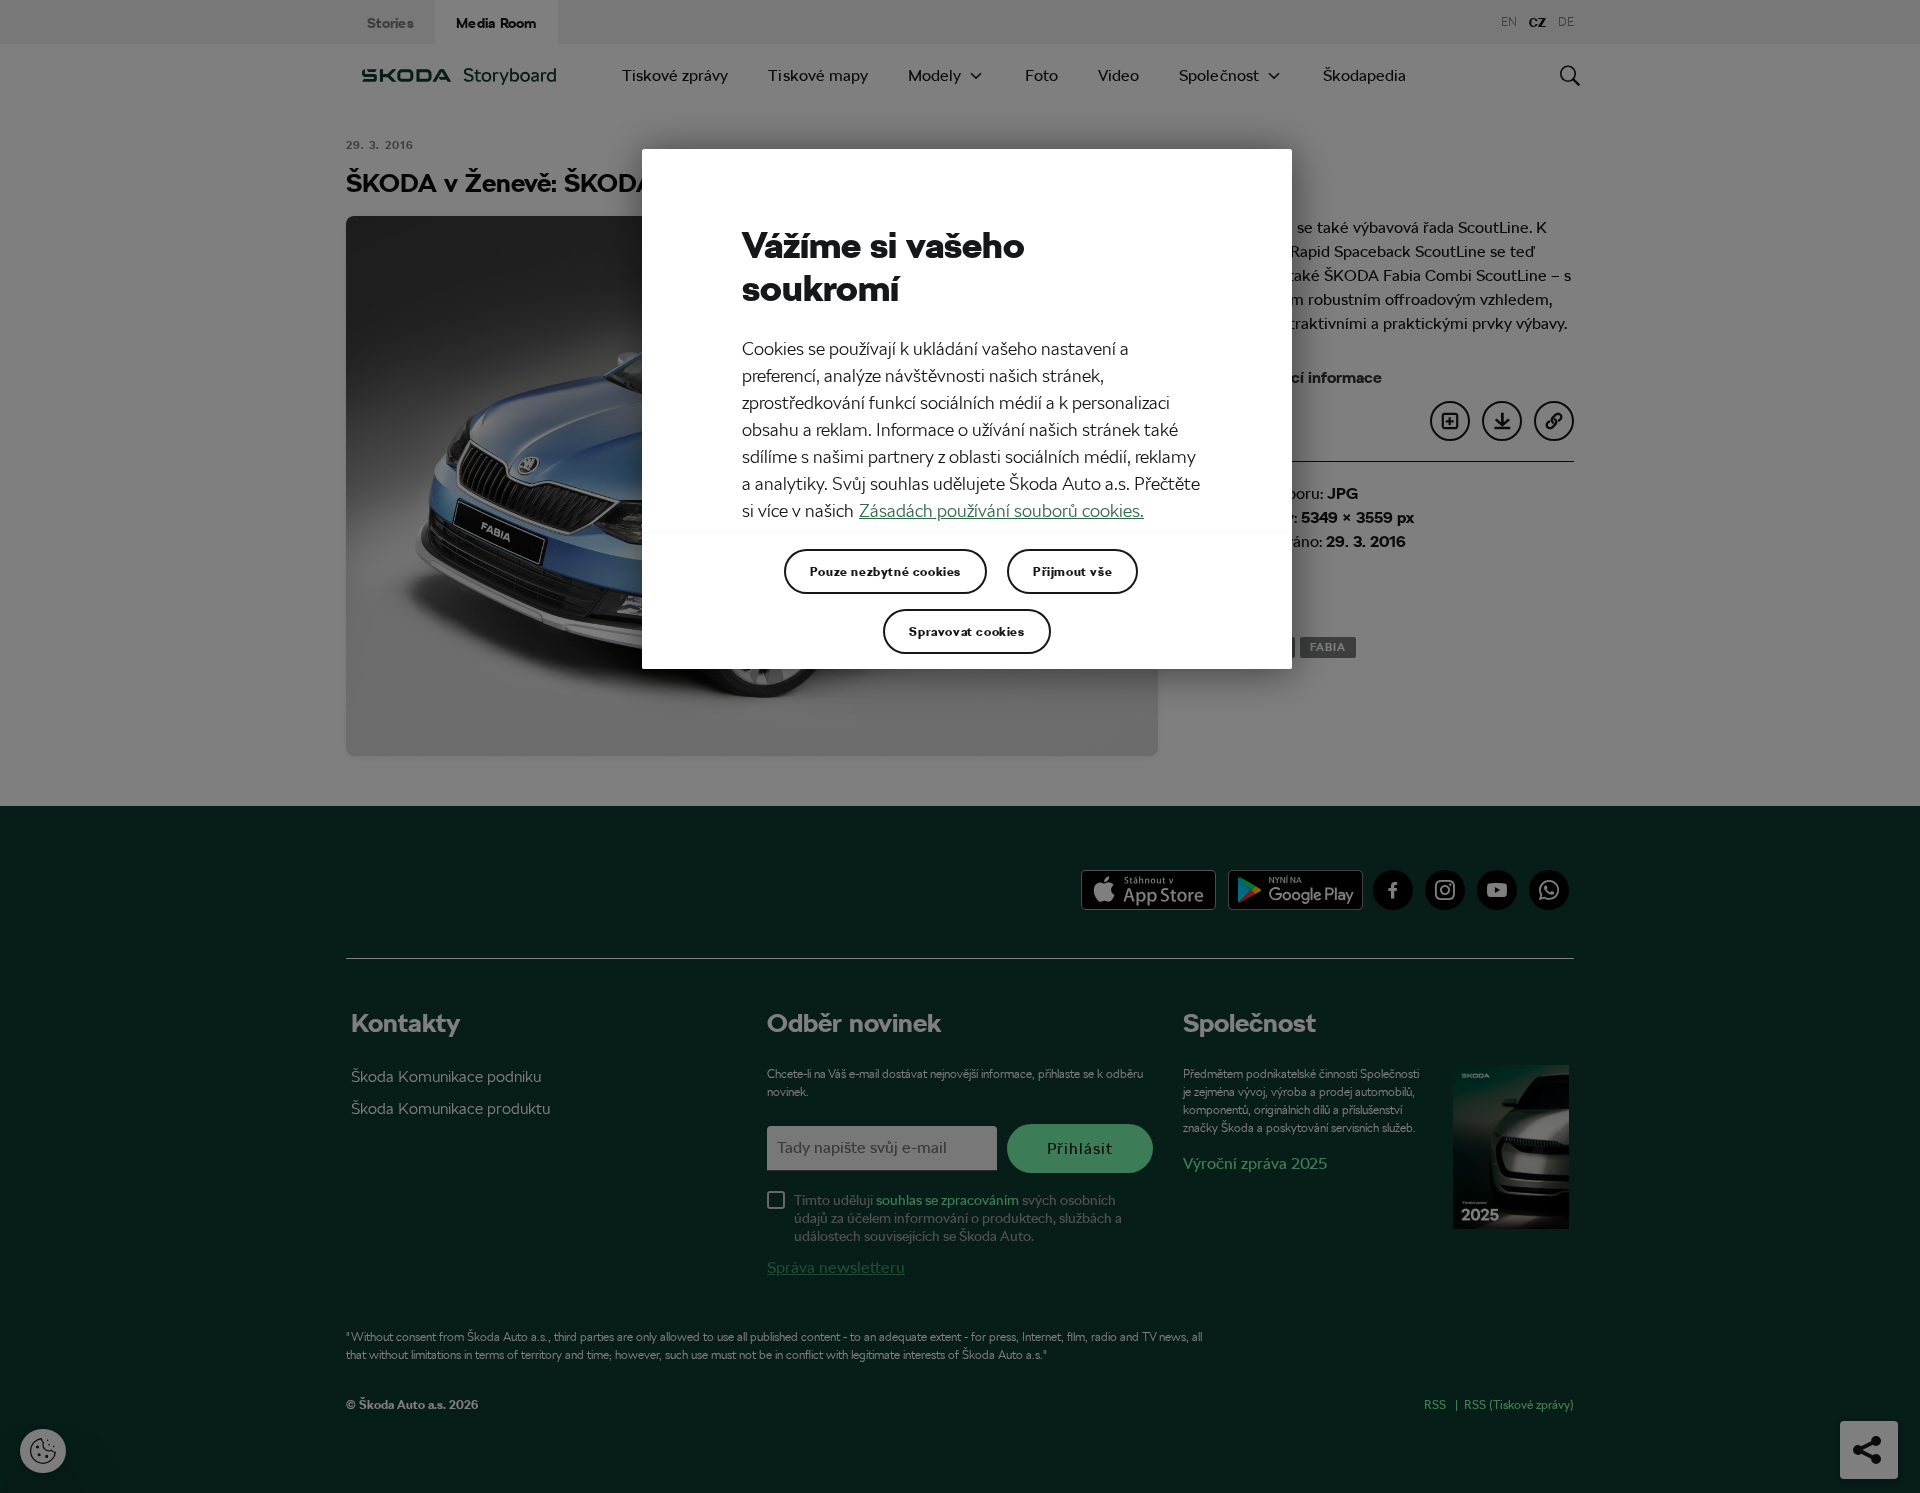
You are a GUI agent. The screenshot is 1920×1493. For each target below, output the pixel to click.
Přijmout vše (1072, 571)
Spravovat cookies (966, 631)
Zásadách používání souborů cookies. (1001, 510)
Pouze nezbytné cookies (885, 571)
